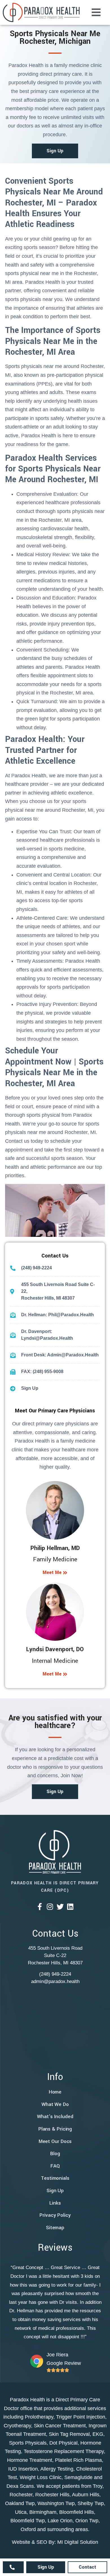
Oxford (28, 2529)
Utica (21, 2512)
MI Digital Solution (78, 2542)
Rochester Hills (52, 2495)
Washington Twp (56, 2503)
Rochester (21, 2495)
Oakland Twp (20, 2503)
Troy (98, 2486)
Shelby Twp (91, 2503)
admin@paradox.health (55, 1981)
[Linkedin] (70, 1907)
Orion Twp (87, 2521)
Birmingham (43, 2512)
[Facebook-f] (40, 1907)
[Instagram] (50, 1907)
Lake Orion (60, 2521)
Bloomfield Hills (77, 2512)
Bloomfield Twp (28, 2521)
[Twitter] (60, 1907)
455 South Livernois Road (55, 1948)
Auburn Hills (86, 2495)
